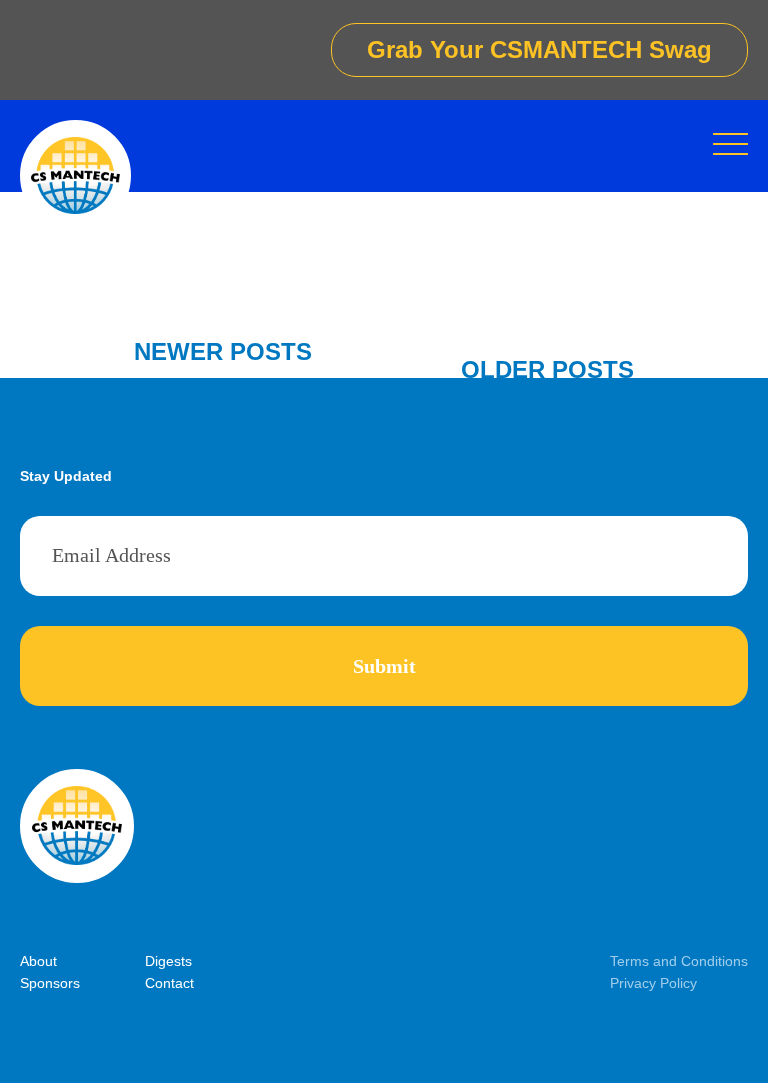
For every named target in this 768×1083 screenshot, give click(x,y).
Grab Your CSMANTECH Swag (539, 49)
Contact (169, 983)
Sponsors (50, 983)
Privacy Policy (653, 983)
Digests (168, 961)
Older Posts (547, 369)
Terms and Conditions (679, 961)
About (38, 961)
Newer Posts (223, 351)
